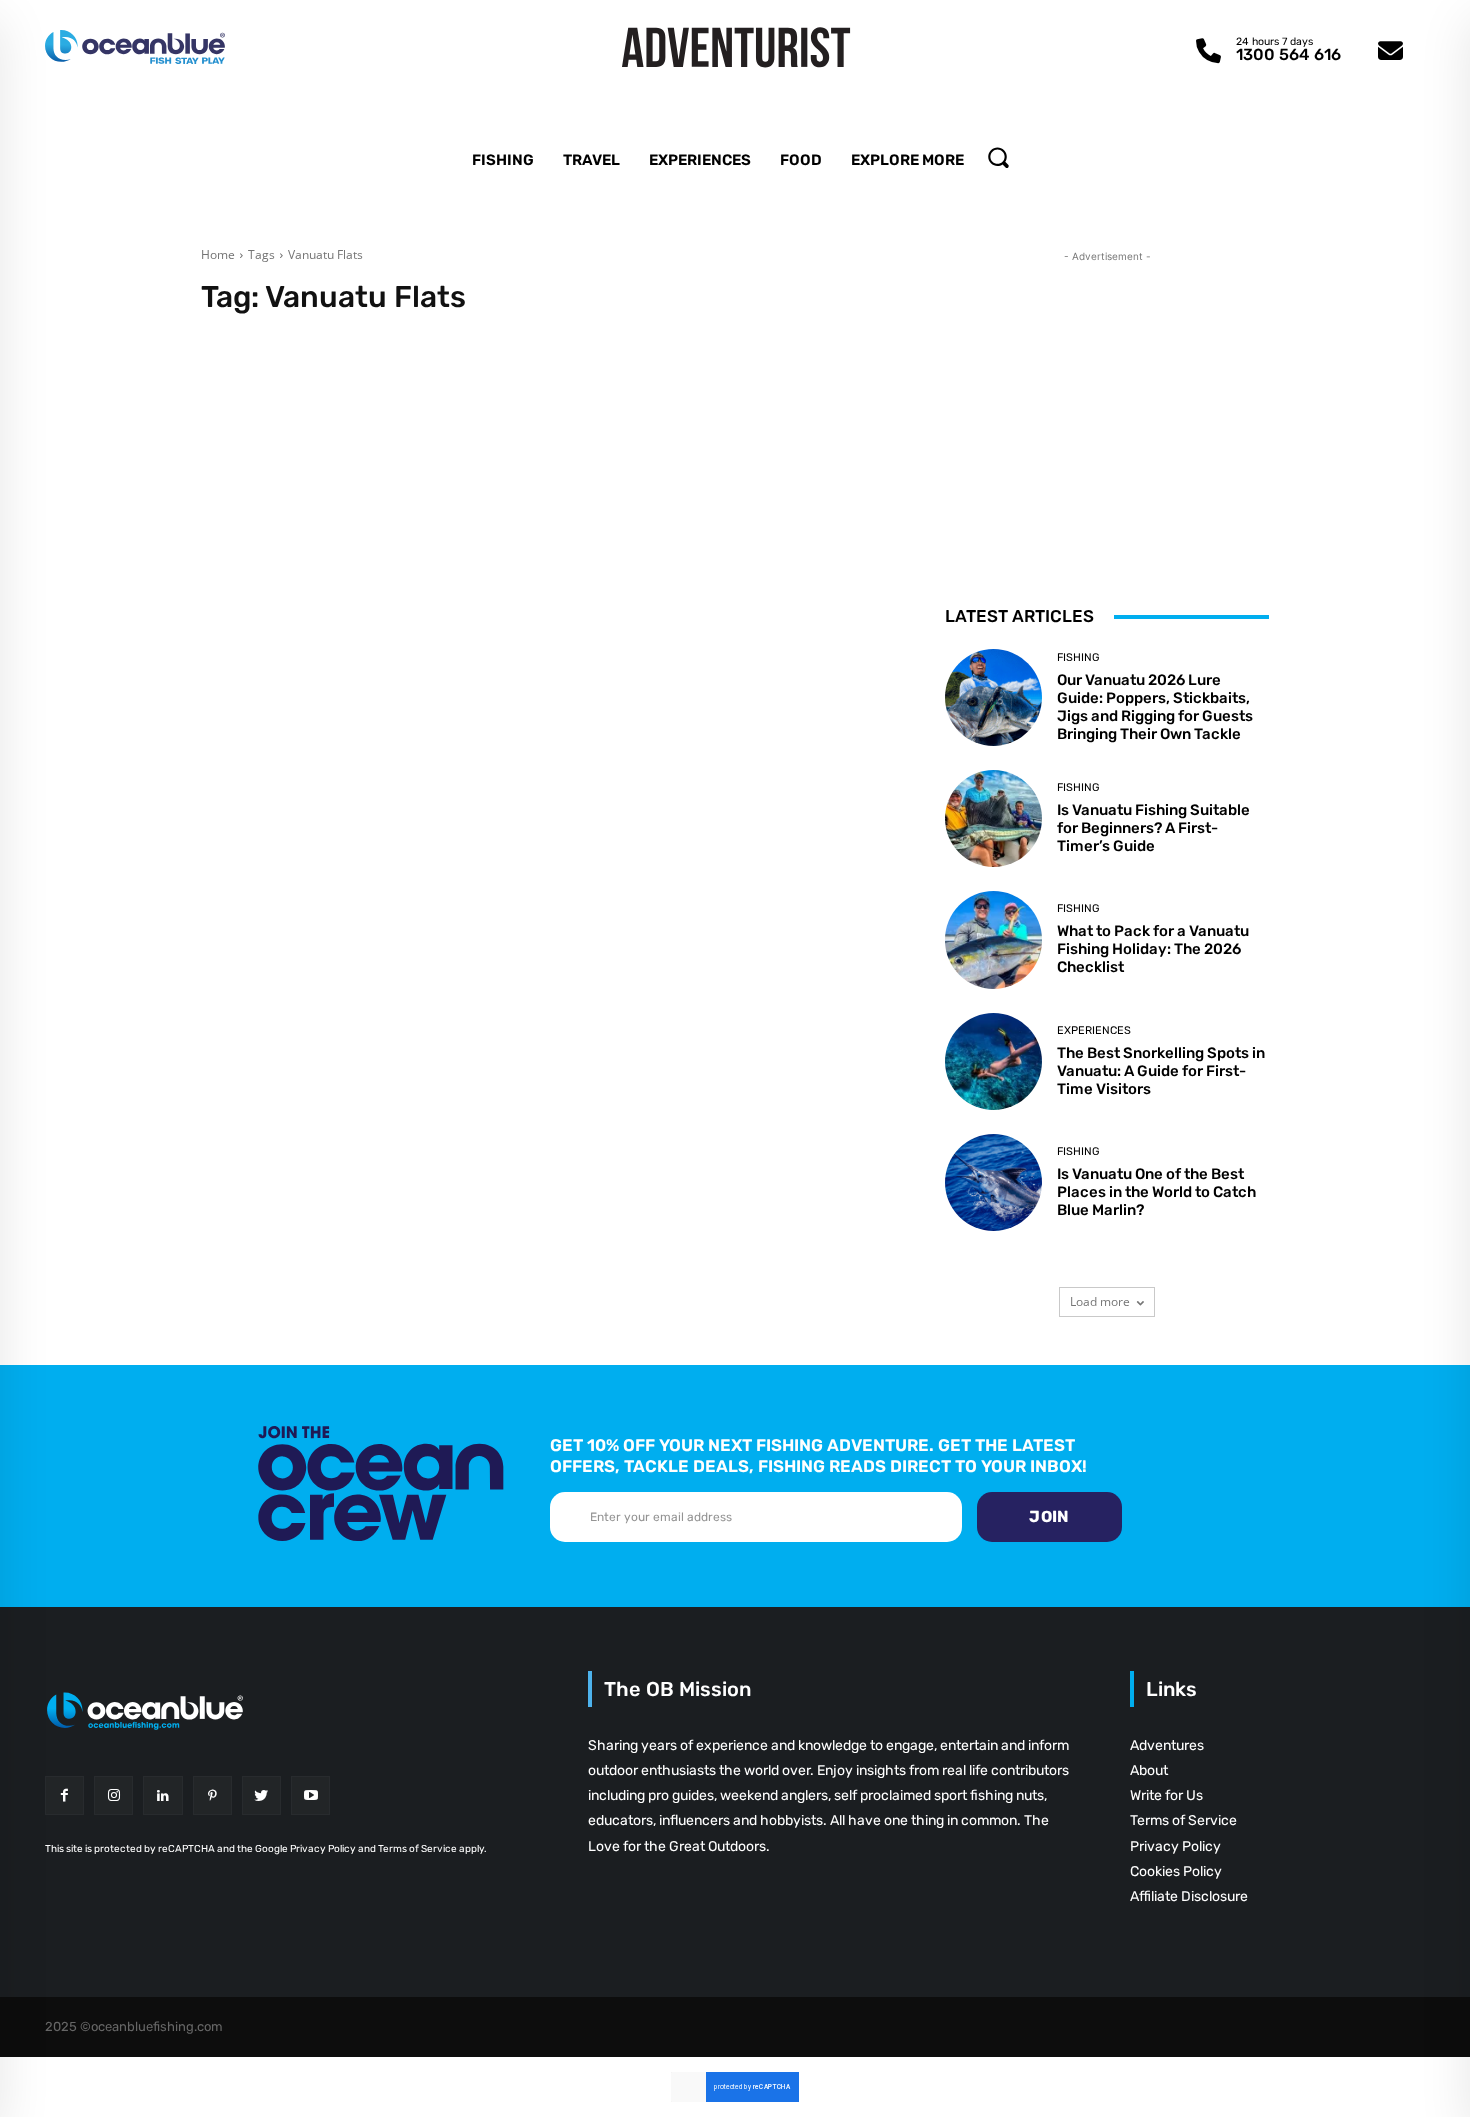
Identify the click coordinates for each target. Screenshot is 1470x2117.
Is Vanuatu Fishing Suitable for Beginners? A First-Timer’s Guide (1153, 828)
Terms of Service (1183, 1820)
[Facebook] (64, 1795)
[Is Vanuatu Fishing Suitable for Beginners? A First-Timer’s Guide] (993, 818)
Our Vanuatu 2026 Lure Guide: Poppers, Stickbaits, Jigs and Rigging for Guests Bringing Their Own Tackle (1155, 707)
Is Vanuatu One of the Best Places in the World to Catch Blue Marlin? (1156, 1192)
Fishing (1078, 657)
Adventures (1167, 1745)
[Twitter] (261, 1795)
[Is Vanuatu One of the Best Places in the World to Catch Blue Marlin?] (993, 1182)
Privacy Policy (1175, 1846)
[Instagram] (113, 1795)
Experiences (1094, 1030)
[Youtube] (310, 1795)
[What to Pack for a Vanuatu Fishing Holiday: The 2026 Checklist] (993, 939)
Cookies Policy (1176, 1871)
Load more (1100, 1301)
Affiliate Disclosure (1189, 1896)
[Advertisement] (1107, 392)
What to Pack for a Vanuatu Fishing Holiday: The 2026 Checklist (1153, 949)
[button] (998, 157)
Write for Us (1166, 1795)
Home (218, 254)
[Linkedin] (162, 1795)
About (1149, 1770)
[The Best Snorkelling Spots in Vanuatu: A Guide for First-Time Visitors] (993, 1061)
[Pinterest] (212, 1795)
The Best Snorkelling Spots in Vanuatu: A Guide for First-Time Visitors (1161, 1071)
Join (1049, 1516)
